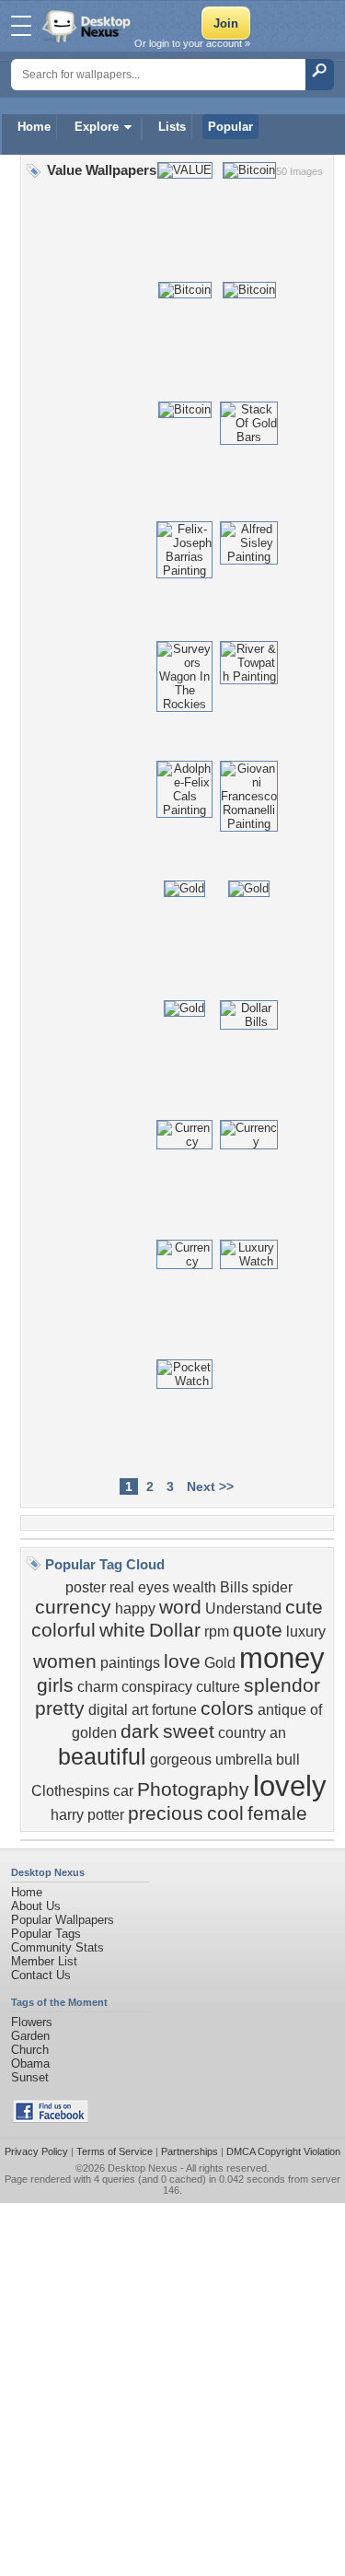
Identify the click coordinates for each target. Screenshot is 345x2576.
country (242, 1733)
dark (140, 1731)
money (282, 1658)
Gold (220, 1663)
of (316, 1710)
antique (282, 1710)
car (123, 1791)
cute (304, 1607)
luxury (306, 1632)
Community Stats (57, 1947)
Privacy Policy (36, 2151)
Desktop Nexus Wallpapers (88, 26)
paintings (130, 1663)
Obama (30, 2063)
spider (272, 1587)
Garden (30, 2036)
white (122, 1630)
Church (30, 2050)
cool (225, 1813)
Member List (44, 1961)
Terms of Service (115, 2151)
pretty (60, 1708)
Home (34, 127)
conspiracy (157, 1687)
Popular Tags (46, 1934)
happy (135, 1609)
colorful (63, 1630)
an (278, 1733)
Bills (234, 1587)
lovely (290, 1786)
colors (227, 1708)
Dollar (175, 1630)
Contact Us (41, 1975)
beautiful (102, 1756)
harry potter (87, 1815)
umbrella (244, 1760)
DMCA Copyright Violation (283, 2151)
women (65, 1661)
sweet (189, 1731)
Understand (243, 1609)
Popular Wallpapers (63, 1920)
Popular (230, 127)
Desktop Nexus (143, 2168)
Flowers (32, 2022)
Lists (172, 127)
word (180, 1607)
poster (86, 1587)
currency (73, 1607)
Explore (97, 127)
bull (288, 1760)
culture (218, 1687)
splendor (282, 1685)
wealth (195, 1587)
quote (258, 1630)
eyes (154, 1587)
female (277, 1813)
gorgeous (181, 1760)
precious (166, 1813)
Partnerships (190, 2151)
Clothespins (70, 1791)
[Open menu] (21, 26)
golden (94, 1733)
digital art (118, 1710)
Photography (193, 1789)
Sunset (30, 2077)
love (182, 1661)
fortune (174, 1710)
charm (98, 1687)
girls (55, 1685)
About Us (36, 1906)
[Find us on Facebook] (51, 2119)
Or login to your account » (192, 43)
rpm (217, 1632)
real (122, 1587)
